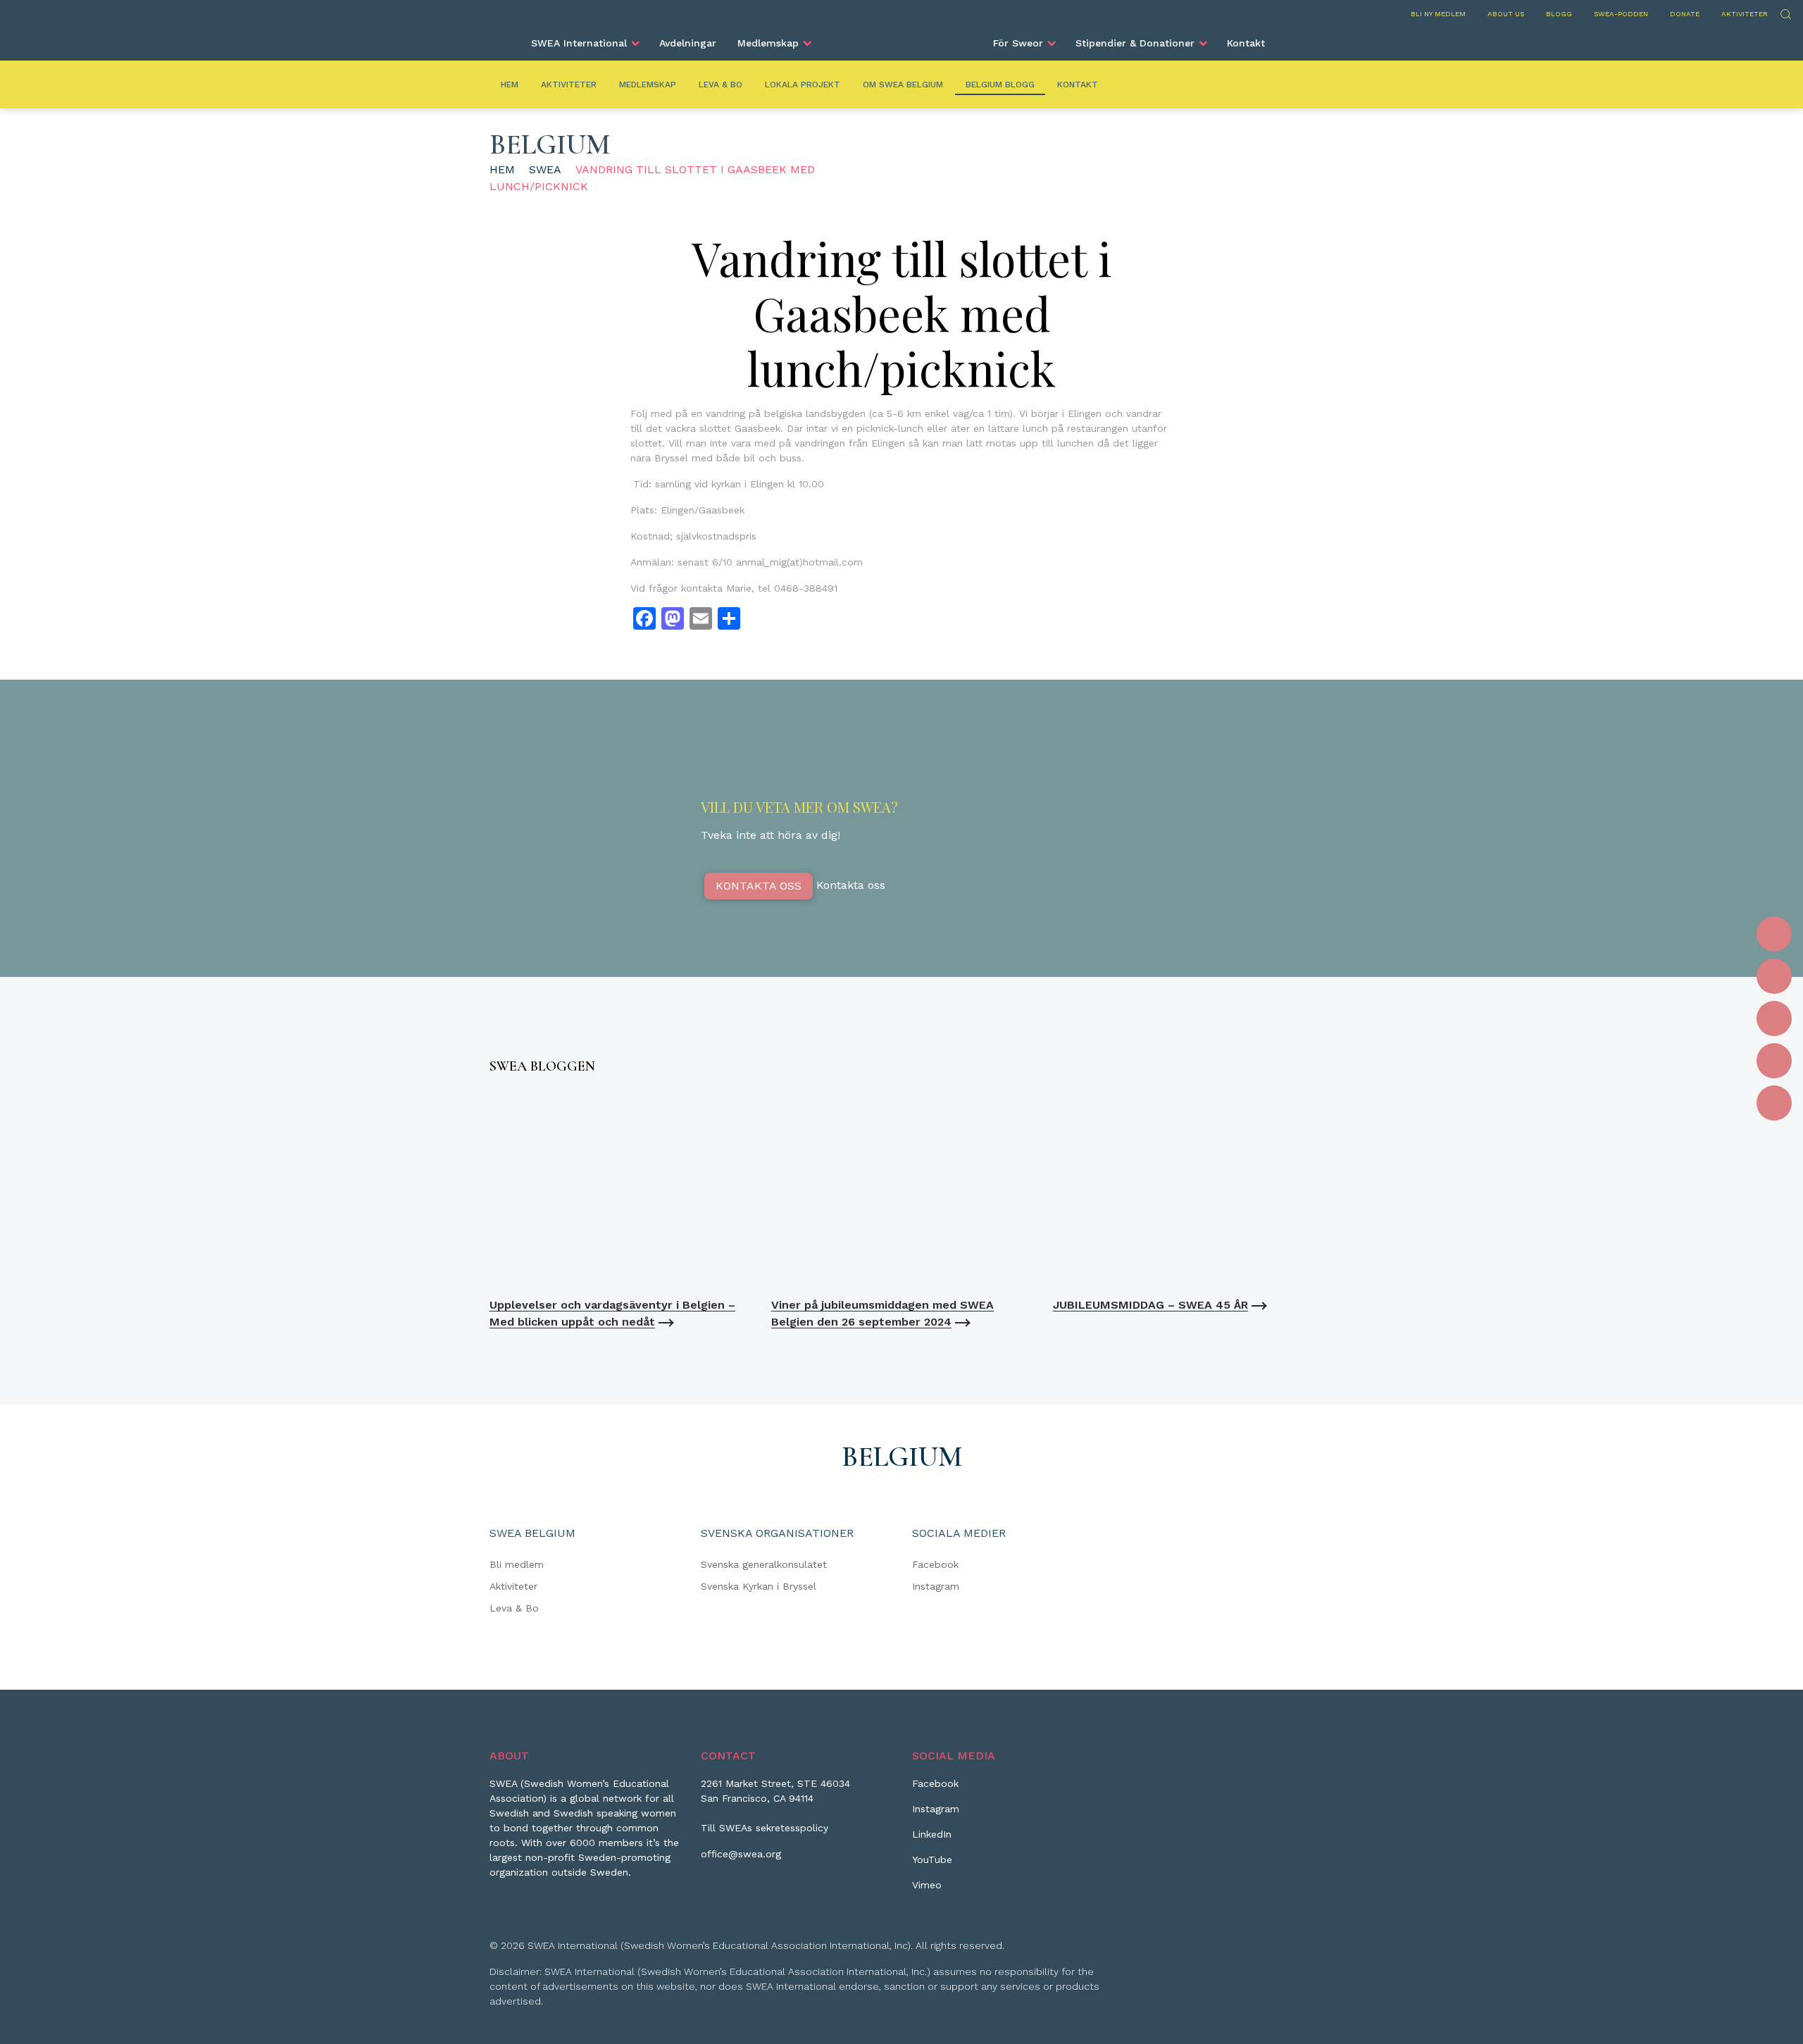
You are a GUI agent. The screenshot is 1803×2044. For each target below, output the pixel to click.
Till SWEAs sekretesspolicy (765, 1828)
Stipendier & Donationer (1135, 43)
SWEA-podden (1621, 14)
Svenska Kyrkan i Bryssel (759, 1586)
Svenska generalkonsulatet (764, 1564)
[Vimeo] (1774, 1103)
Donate (1685, 14)
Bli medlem (517, 1564)
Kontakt (1246, 43)
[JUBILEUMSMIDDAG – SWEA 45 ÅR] (1183, 1189)
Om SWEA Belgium (903, 85)
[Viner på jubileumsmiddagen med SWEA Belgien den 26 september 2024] (901, 1189)
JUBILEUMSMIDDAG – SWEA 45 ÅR (1150, 1305)
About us (1506, 14)
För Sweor (1018, 43)
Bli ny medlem (1438, 14)
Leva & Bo (720, 85)
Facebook (935, 1564)
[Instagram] (1774, 976)
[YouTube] (1774, 1061)
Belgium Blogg (1000, 85)
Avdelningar (688, 43)
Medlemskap (768, 43)
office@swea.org (741, 1854)
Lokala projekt (803, 85)
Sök (1785, 12)
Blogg (1559, 14)
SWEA (545, 169)
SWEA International (579, 43)
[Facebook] (1774, 934)
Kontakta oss (759, 886)
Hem (510, 85)
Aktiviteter (1745, 14)
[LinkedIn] (1774, 1018)
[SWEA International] (901, 37)
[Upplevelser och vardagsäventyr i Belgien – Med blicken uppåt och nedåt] (620, 1189)
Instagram (936, 1586)
